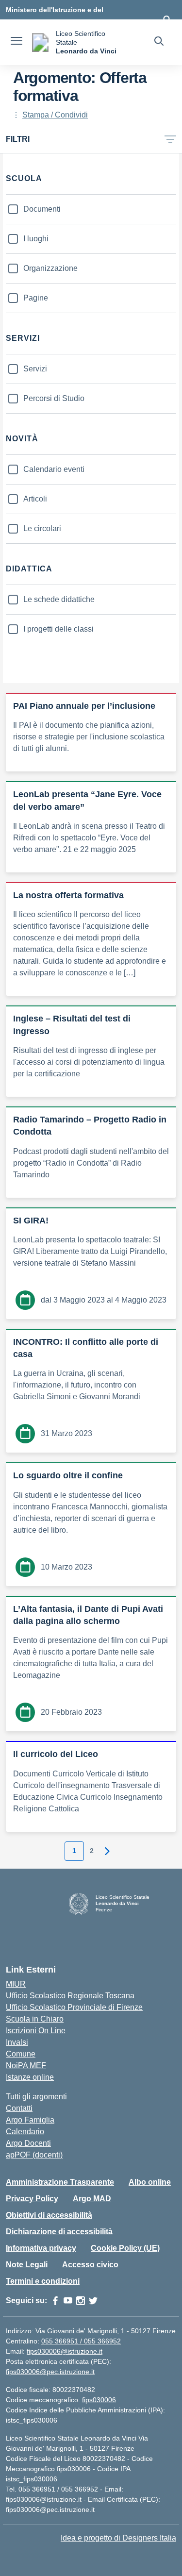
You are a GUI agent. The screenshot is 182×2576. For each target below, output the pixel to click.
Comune (21, 2054)
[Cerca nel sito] (159, 42)
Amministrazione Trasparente (60, 2182)
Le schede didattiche (59, 599)
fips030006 (99, 2400)
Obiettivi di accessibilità (49, 2215)
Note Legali (27, 2265)
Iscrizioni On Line (36, 2031)
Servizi (35, 369)
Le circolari (42, 528)
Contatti (19, 2108)
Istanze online (30, 2077)
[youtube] (68, 2301)
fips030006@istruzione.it (65, 2351)
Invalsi (17, 2042)
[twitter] (93, 2301)
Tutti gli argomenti (36, 2097)
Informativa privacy (41, 2248)
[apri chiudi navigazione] (17, 42)
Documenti (42, 209)
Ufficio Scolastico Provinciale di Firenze (74, 2007)
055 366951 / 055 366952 (81, 2341)
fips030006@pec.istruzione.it (50, 2372)
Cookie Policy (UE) (125, 2248)
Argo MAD (92, 2199)
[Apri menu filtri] (170, 139)
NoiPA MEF (26, 2066)
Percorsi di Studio (54, 398)
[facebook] (55, 2301)
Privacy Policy (32, 2199)
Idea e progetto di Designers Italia (118, 2538)
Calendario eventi (54, 469)
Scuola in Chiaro (35, 2019)
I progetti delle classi (58, 629)
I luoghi (36, 239)
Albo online (150, 2182)
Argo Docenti (28, 2143)
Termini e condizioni (43, 2281)
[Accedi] (167, 19)
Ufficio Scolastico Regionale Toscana (70, 1996)
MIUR (16, 1984)
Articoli (35, 499)
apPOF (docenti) (34, 2155)
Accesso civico (90, 2265)
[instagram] (81, 2301)
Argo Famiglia (30, 2120)
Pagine (36, 298)
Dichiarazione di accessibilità (59, 2232)
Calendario (25, 2132)
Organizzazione (50, 268)
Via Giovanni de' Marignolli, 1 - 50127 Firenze (106, 2331)
